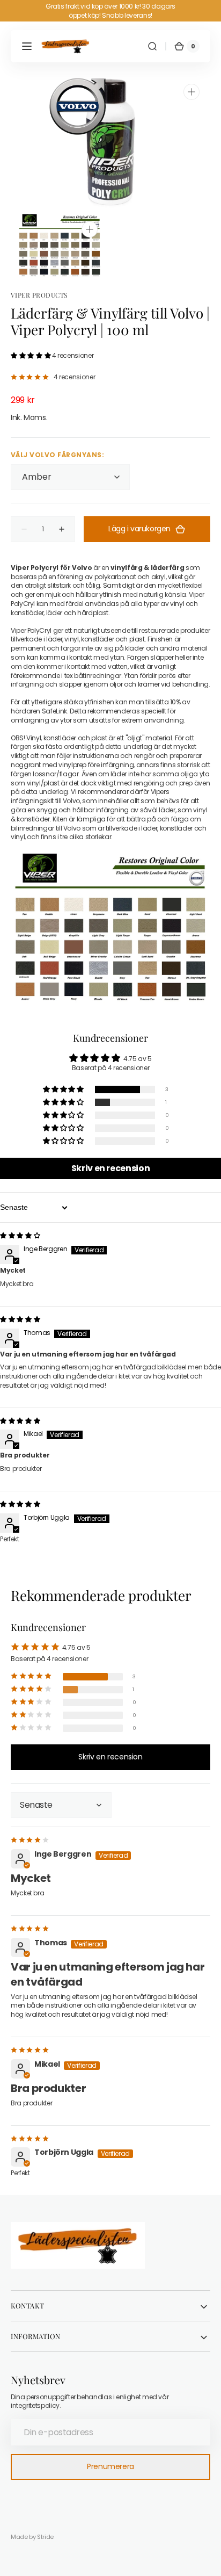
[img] (20, 1235)
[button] (27, 46)
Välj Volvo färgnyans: (57, 455)
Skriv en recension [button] (111, 1168)
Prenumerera (110, 2466)
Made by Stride (32, 2537)
